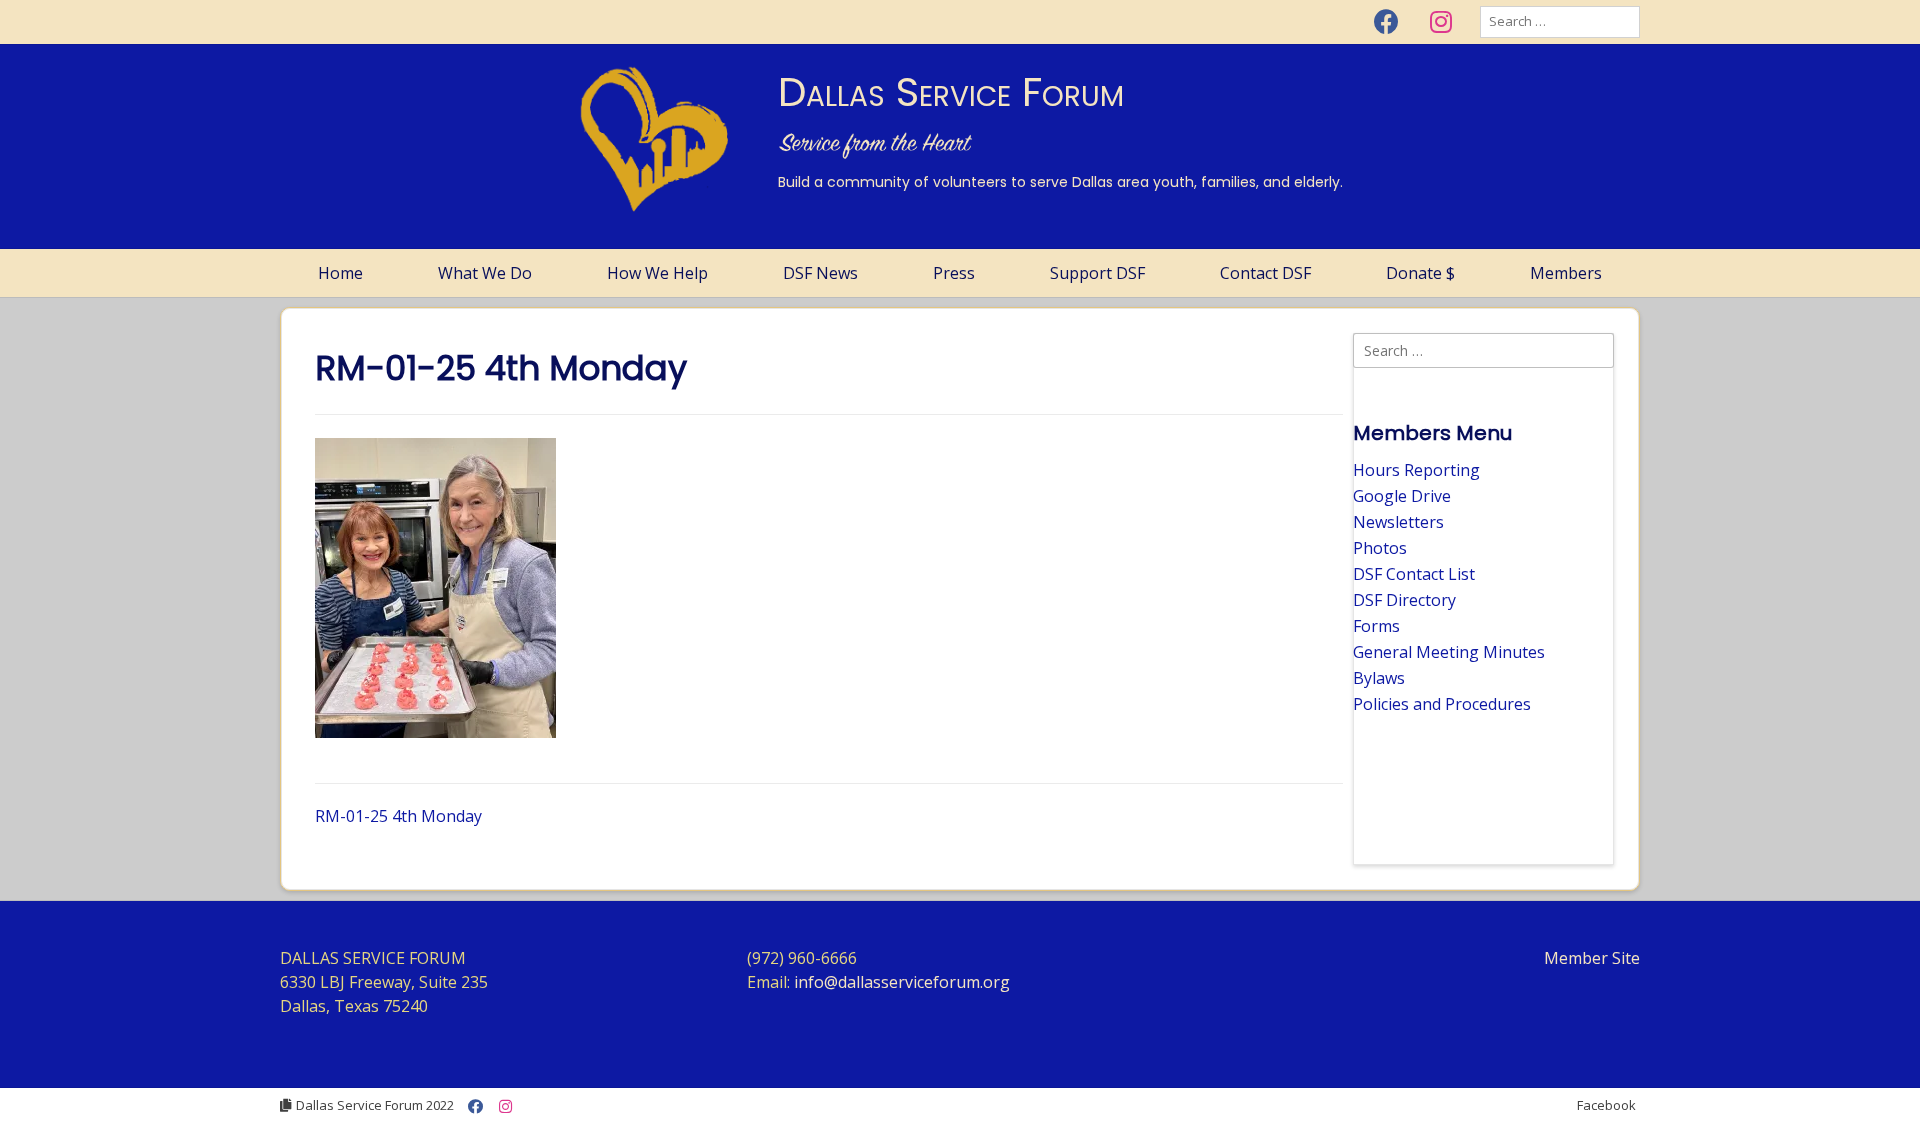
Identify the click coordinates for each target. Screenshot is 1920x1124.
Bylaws (1379, 678)
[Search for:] (1560, 21)
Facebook (1606, 1105)
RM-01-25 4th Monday (398, 816)
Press (954, 273)
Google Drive (1402, 496)
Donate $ (1420, 273)
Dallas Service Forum (951, 92)
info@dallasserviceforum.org (902, 982)
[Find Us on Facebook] (1386, 22)
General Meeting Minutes (1449, 652)
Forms (1376, 626)
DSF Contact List (1414, 574)
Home (340, 273)
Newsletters (1398, 522)
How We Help (657, 273)
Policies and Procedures (1442, 704)
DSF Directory (1404, 600)
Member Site (1592, 958)
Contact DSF (1265, 273)
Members (1566, 273)
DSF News (820, 273)
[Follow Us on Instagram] (1441, 22)
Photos (1380, 548)
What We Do (485, 273)
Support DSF (1097, 273)
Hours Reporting (1416, 470)
